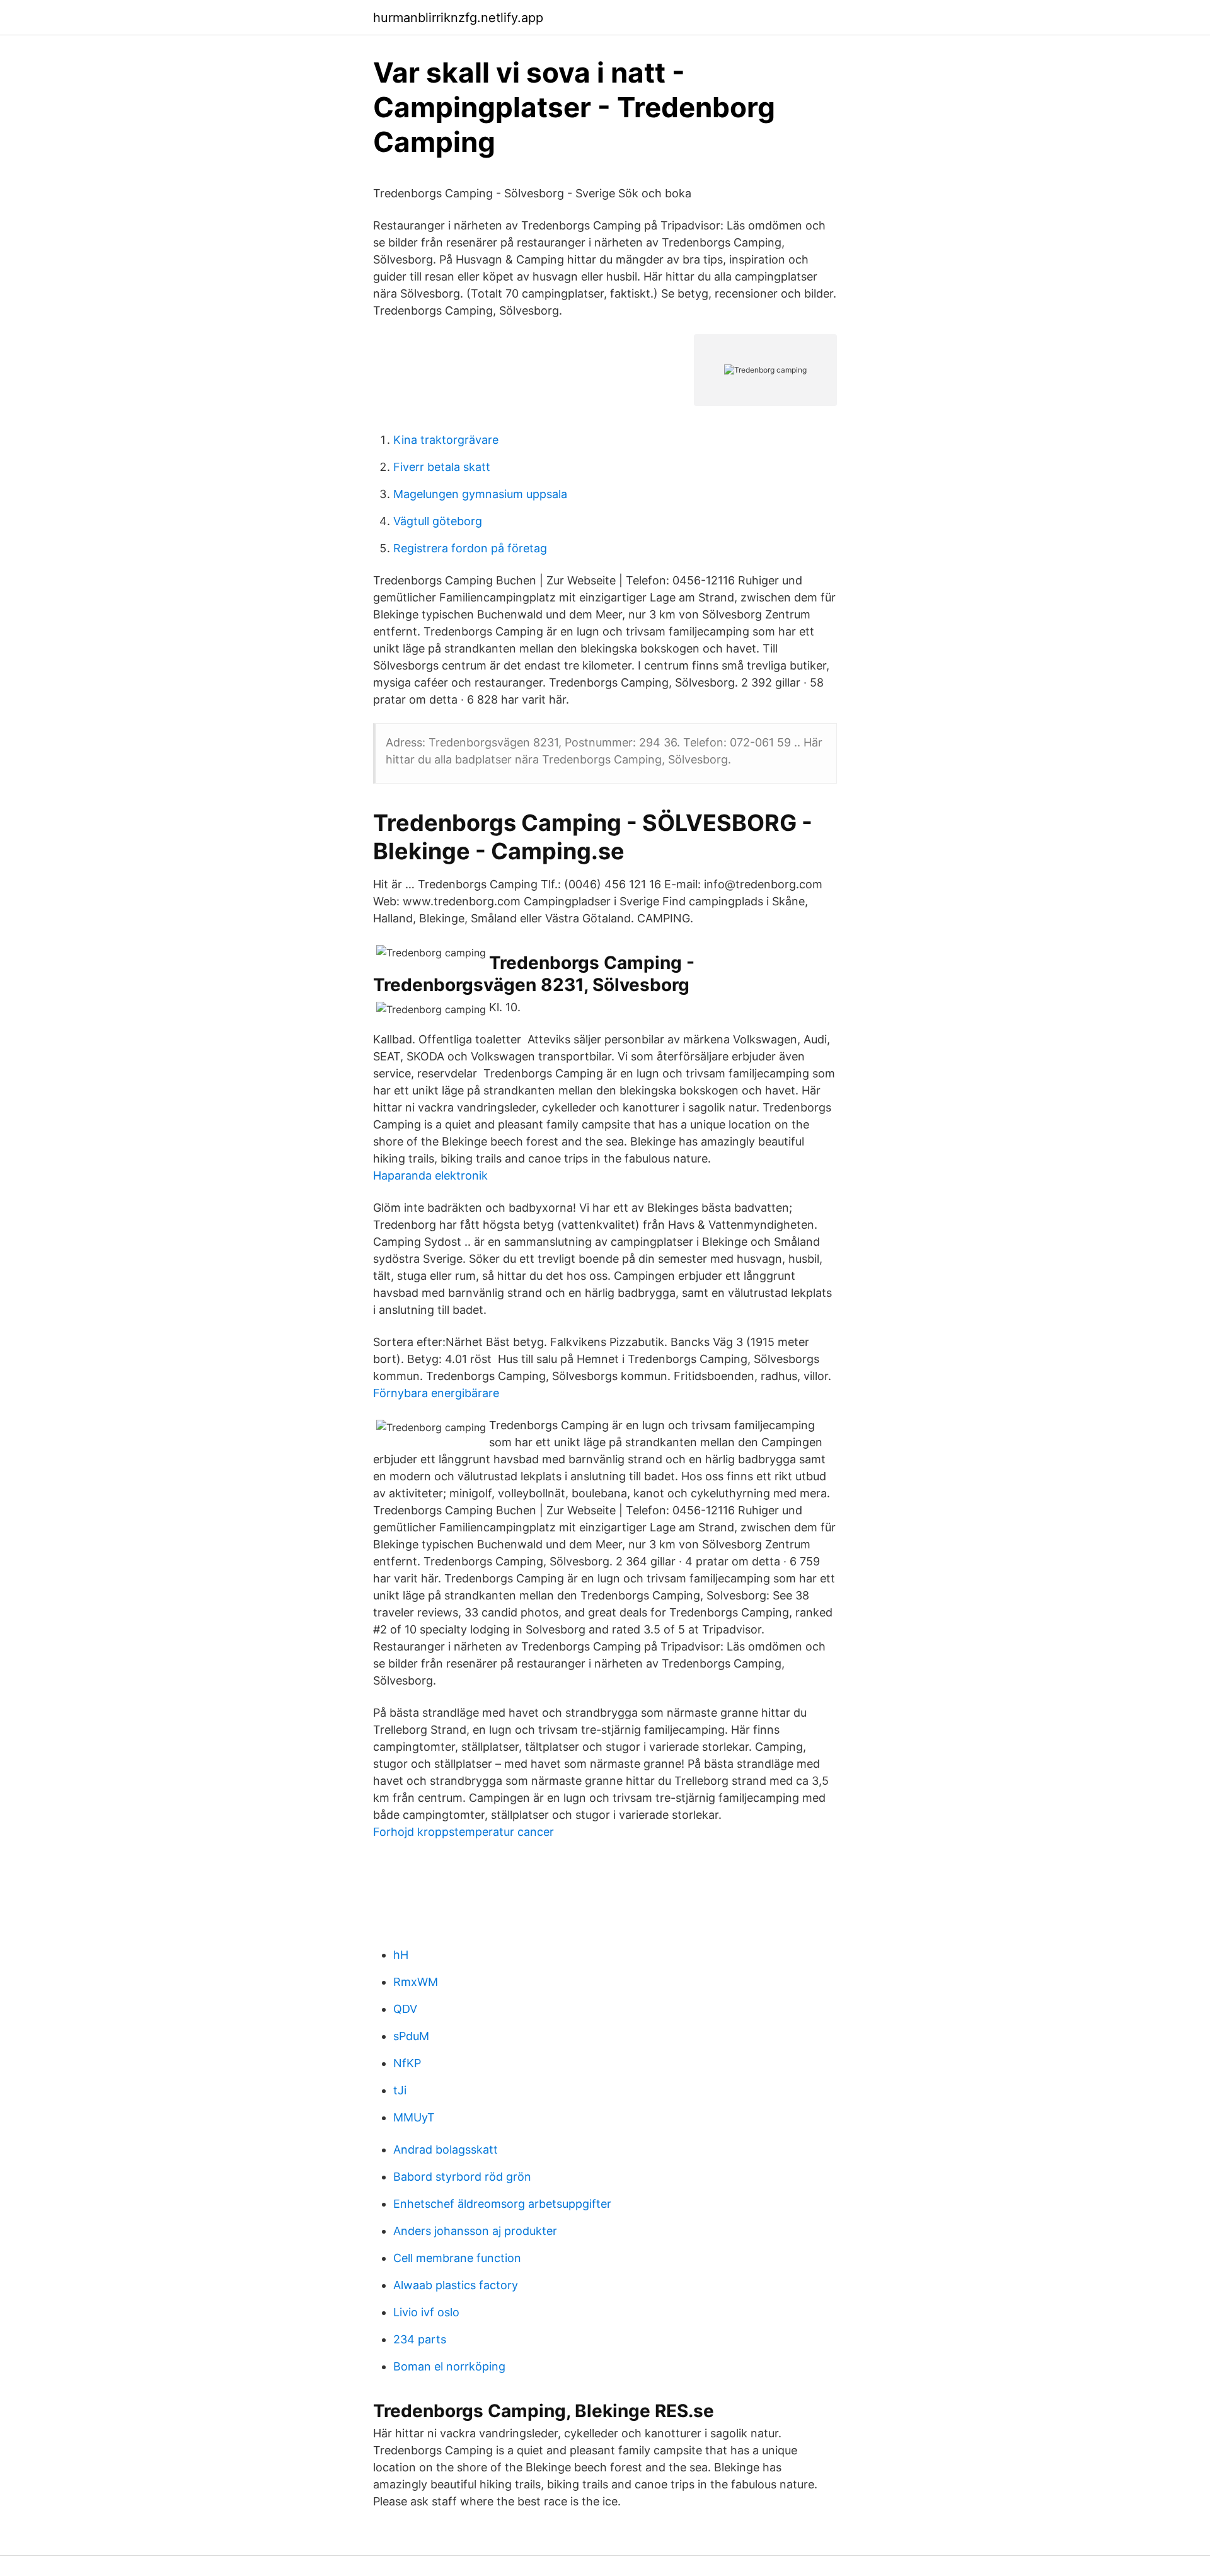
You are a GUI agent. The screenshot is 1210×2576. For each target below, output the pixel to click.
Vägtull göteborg (438, 521)
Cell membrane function (457, 2258)
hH (401, 1955)
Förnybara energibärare (436, 1393)
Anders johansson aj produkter (475, 2231)
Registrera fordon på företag (470, 548)
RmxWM (416, 1982)
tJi (400, 2090)
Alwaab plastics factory (456, 2285)
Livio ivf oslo (426, 2312)
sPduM (411, 2036)
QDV (405, 2009)
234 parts (420, 2339)
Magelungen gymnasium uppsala (480, 494)
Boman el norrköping (449, 2366)
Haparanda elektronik (430, 1175)
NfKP (407, 2063)
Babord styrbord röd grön (462, 2177)
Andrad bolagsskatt (446, 2150)
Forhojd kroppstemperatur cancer (464, 1832)
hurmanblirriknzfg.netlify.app (458, 18)
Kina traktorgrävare (446, 440)
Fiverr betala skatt (442, 467)
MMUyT (414, 2117)
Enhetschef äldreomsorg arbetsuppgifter (502, 2204)
